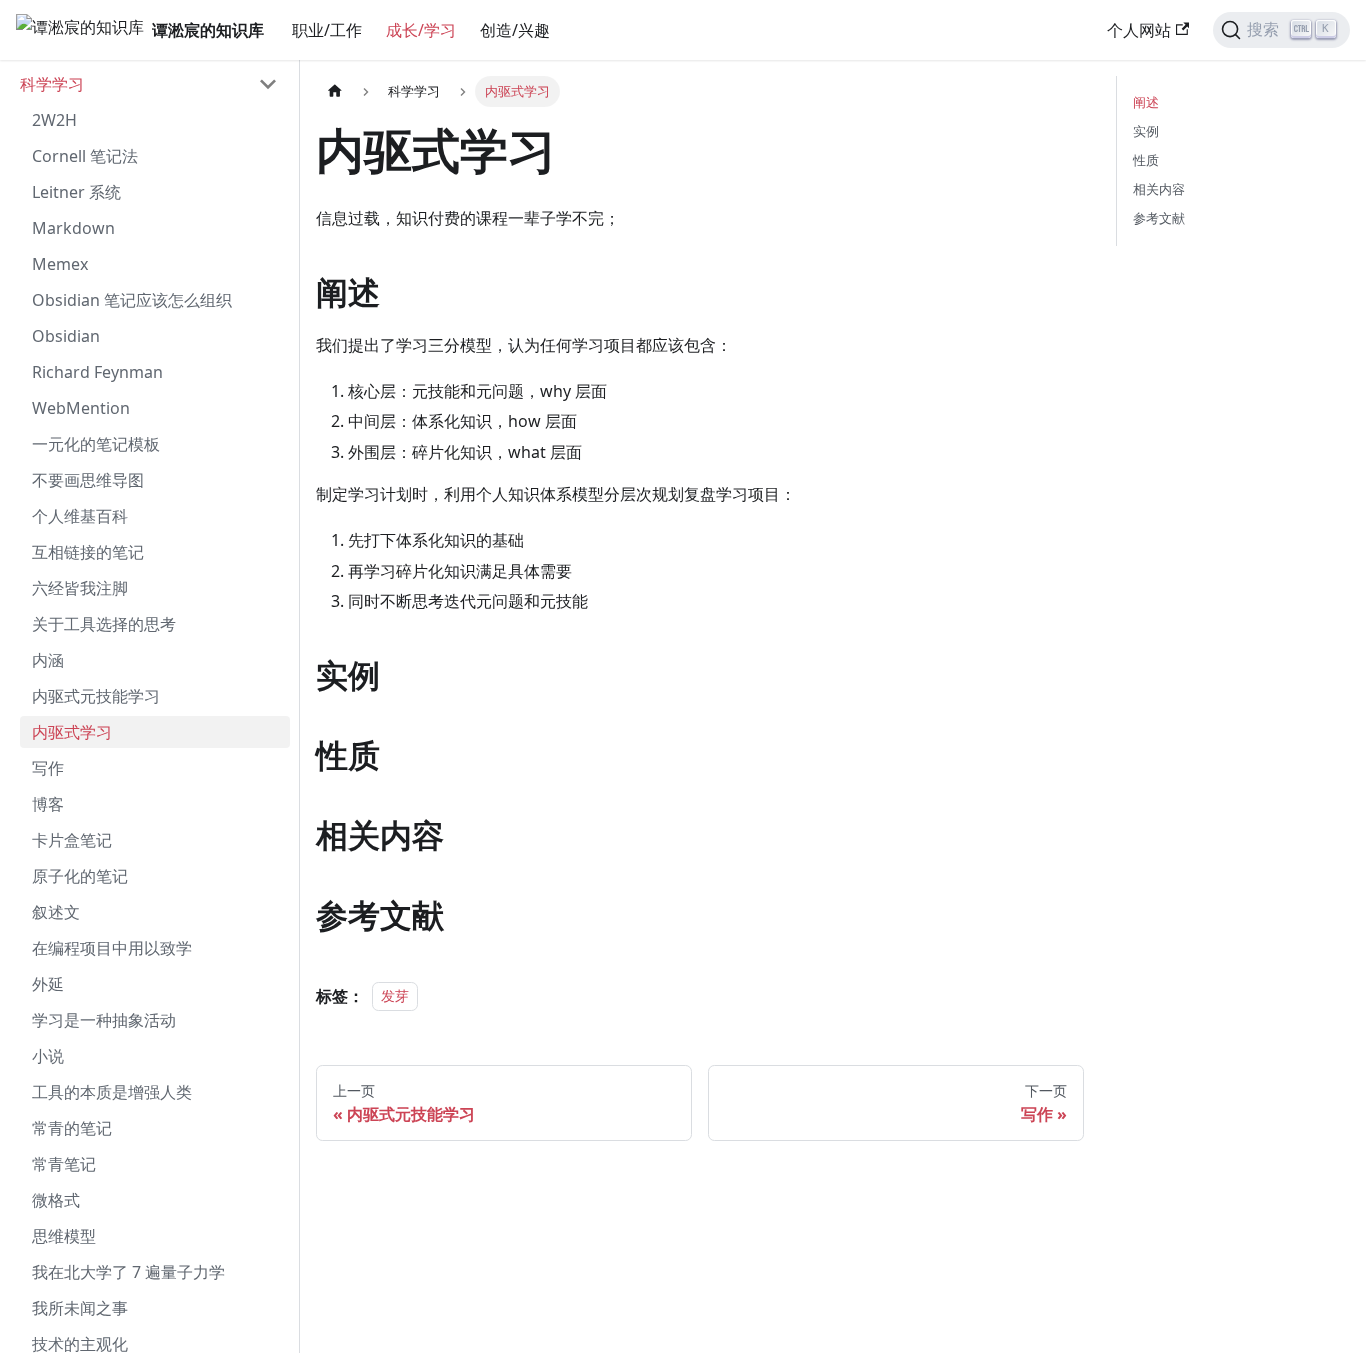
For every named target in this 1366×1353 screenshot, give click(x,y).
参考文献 (1159, 218)
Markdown (73, 228)
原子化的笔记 (80, 876)
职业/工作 (327, 30)
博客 (48, 804)
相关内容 (1159, 189)
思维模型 (64, 1236)
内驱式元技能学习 (96, 696)
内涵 (48, 660)
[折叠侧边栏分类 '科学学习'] (268, 84)
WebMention (81, 408)
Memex (60, 264)
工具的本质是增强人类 (112, 1092)
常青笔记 (64, 1164)
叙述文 (56, 912)
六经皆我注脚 (80, 588)
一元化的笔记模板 (96, 444)
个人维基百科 (80, 516)
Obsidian (66, 336)
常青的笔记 (72, 1128)
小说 (48, 1056)
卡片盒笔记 (72, 840)
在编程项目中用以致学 (112, 948)
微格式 (56, 1200)
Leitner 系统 (76, 192)
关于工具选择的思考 (104, 624)
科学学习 (52, 84)
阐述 (1146, 102)
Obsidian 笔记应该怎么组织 (132, 300)
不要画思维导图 (88, 480)
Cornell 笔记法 (85, 156)
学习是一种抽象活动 (104, 1020)
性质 (1146, 160)
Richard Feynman (97, 372)
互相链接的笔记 (88, 552)
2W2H (54, 120)
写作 (48, 768)
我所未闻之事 (80, 1308)
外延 (48, 984)
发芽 (395, 996)
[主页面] (335, 91)
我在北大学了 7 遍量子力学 (128, 1272)
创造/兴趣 (515, 30)
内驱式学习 (72, 732)
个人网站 (1139, 30)
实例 (1146, 131)
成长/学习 (421, 30)
